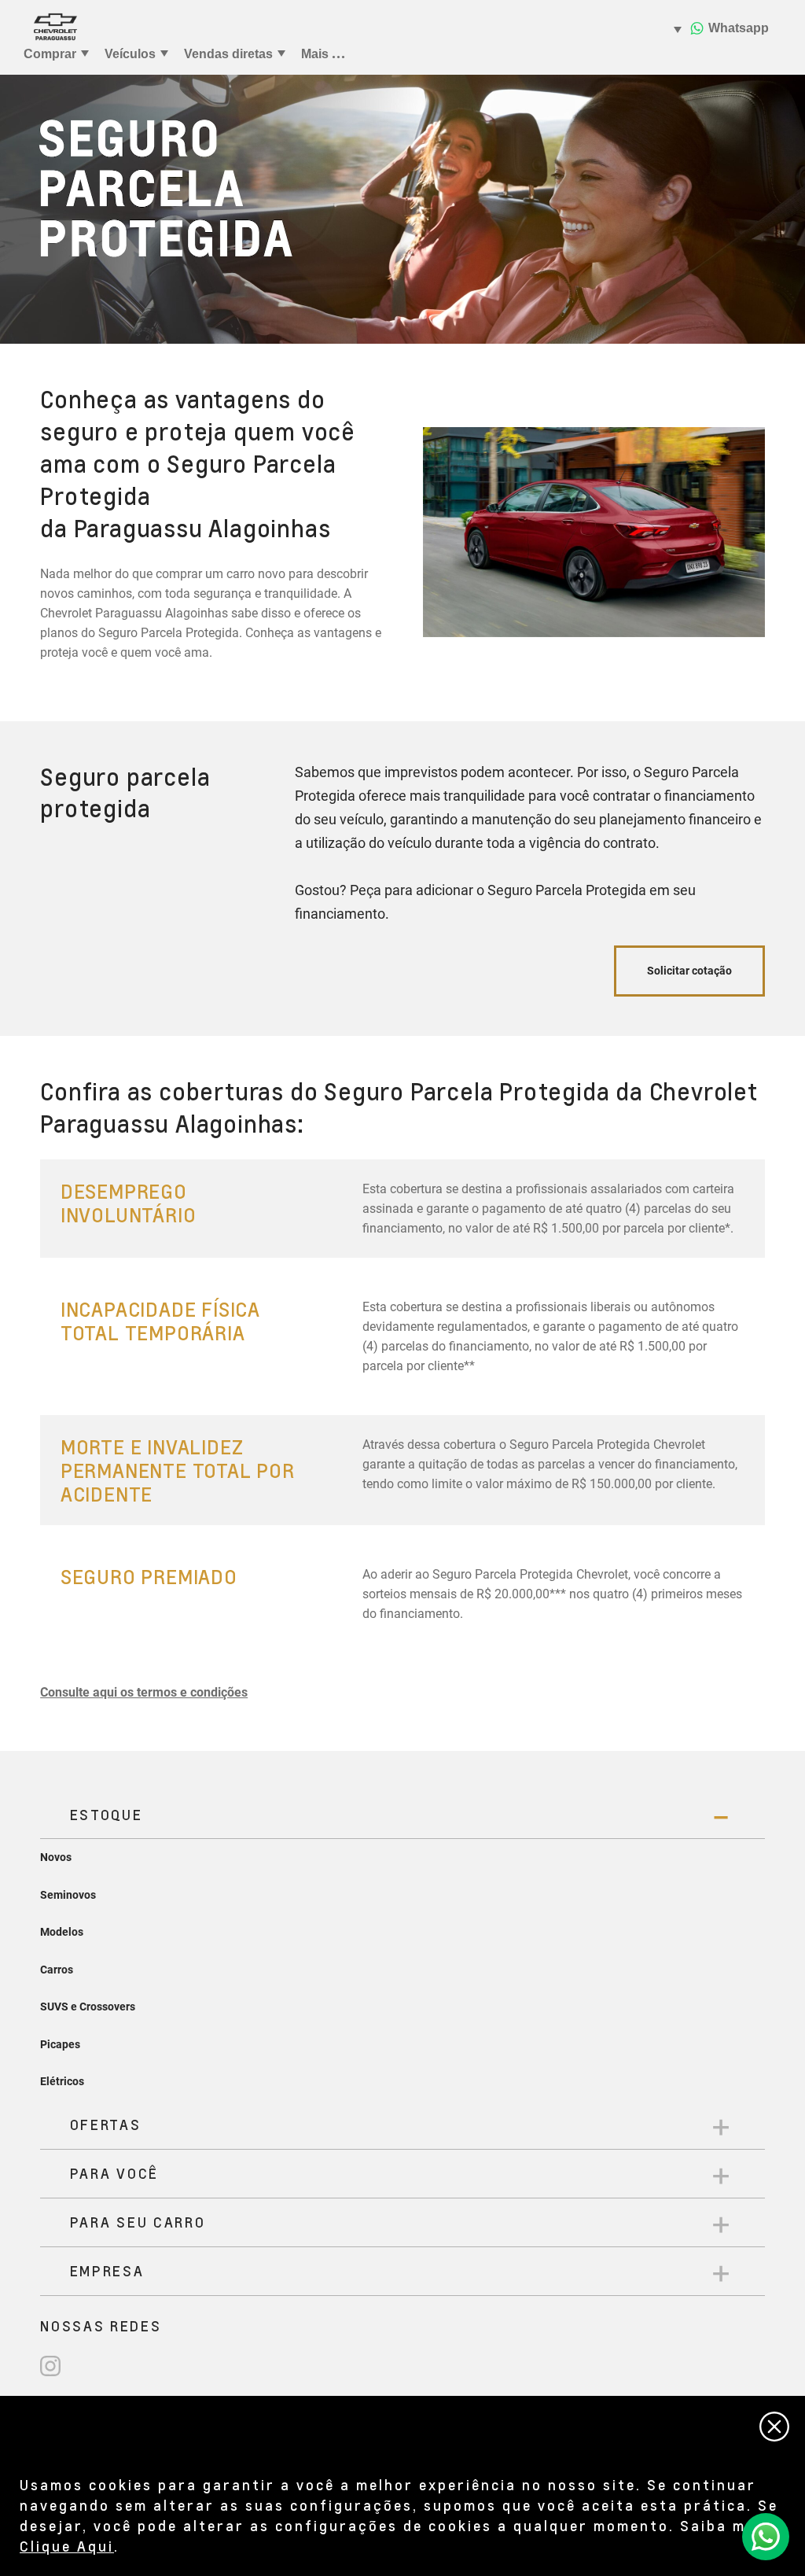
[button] (144, 1692)
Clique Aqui (67, 2546)
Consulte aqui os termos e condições (144, 1692)
